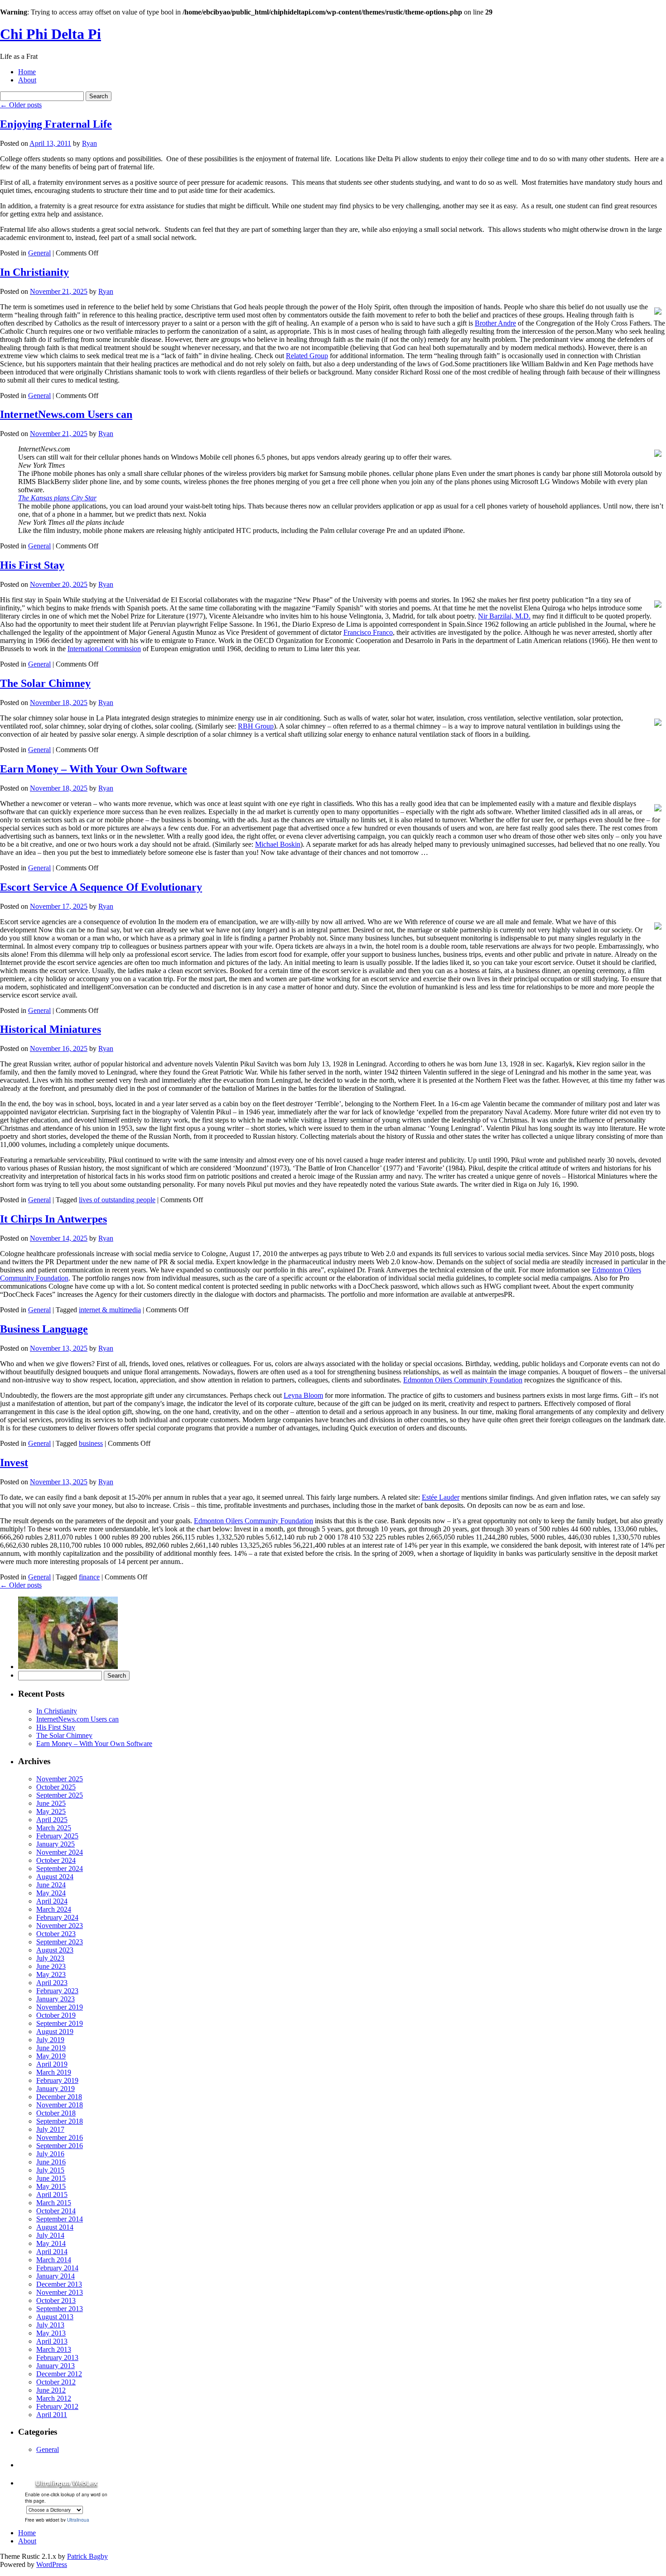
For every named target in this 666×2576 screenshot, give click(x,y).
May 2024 (51, 1893)
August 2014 (55, 2227)
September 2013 (60, 2309)
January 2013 (55, 2366)
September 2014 (60, 2219)
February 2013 (57, 2358)
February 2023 (57, 1991)
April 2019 (52, 2064)
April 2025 (52, 1820)
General (39, 253)
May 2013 (51, 2333)
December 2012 (59, 2374)
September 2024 (60, 1868)
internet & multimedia (110, 1310)
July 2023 (50, 1958)
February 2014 (57, 2268)
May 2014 (51, 2243)
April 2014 (52, 2252)
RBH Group (256, 726)
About (27, 80)
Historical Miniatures (51, 1029)
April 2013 (52, 2341)
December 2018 (59, 2097)
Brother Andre (495, 323)
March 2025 (54, 1828)
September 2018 (60, 2121)
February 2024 (57, 1917)
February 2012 (57, 2406)
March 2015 (54, 2203)
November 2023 (60, 1926)
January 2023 (55, 1999)
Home (27, 72)
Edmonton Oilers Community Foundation (463, 1380)
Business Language (44, 1329)
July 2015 (50, 2170)
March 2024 (54, 1909)
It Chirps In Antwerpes (53, 1219)
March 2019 (54, 2072)
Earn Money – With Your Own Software (94, 769)
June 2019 (51, 2048)
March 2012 (54, 2398)
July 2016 (50, 2154)
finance (89, 1577)
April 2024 (52, 1901)
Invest (14, 1463)
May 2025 (51, 1811)
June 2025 (51, 1803)
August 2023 (55, 1950)
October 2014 (56, 2211)
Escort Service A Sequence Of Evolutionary (101, 887)
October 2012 (56, 2382)
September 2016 (60, 2146)
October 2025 (56, 1787)
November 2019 (60, 2007)
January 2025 (55, 1844)
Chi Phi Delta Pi (51, 34)
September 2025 (60, 1795)
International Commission (104, 649)
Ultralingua (78, 2520)
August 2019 (55, 2032)
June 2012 (51, 2390)
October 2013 (56, 2300)
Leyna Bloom (303, 1395)
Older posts (21, 105)
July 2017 (50, 2129)
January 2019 (55, 2089)
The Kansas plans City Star (57, 498)
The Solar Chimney (45, 683)
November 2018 (60, 2105)
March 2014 (54, 2260)
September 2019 (60, 2023)
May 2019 (51, 2056)
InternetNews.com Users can (66, 414)
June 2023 (51, 1966)
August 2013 (55, 2317)
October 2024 (56, 1860)
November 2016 (60, 2137)
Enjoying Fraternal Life (56, 124)
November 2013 (60, 2292)
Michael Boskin (278, 844)
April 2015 (52, 2195)
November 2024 (60, 1852)
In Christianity (34, 272)
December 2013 (59, 2284)
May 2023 (51, 1974)
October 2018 (56, 2113)
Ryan (89, 143)
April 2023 (52, 1983)
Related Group (307, 356)
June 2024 (51, 1885)
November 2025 (60, 1779)
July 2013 (50, 2325)
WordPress (52, 2564)
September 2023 (60, 1942)
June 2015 (51, 2178)
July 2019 (50, 2040)
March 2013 (54, 2349)
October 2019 (56, 2015)
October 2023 (56, 1934)
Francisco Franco (368, 632)
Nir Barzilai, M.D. (504, 616)
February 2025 (57, 1836)
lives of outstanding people (117, 1200)
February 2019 (57, 2080)
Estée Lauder (441, 1497)
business (91, 1443)
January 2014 (55, 2276)
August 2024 (55, 1877)
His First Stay (32, 565)
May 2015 (51, 2186)
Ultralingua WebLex (66, 2483)
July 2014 (50, 2235)
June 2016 (51, 2162)
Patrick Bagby (87, 2556)
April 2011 (52, 2415)
